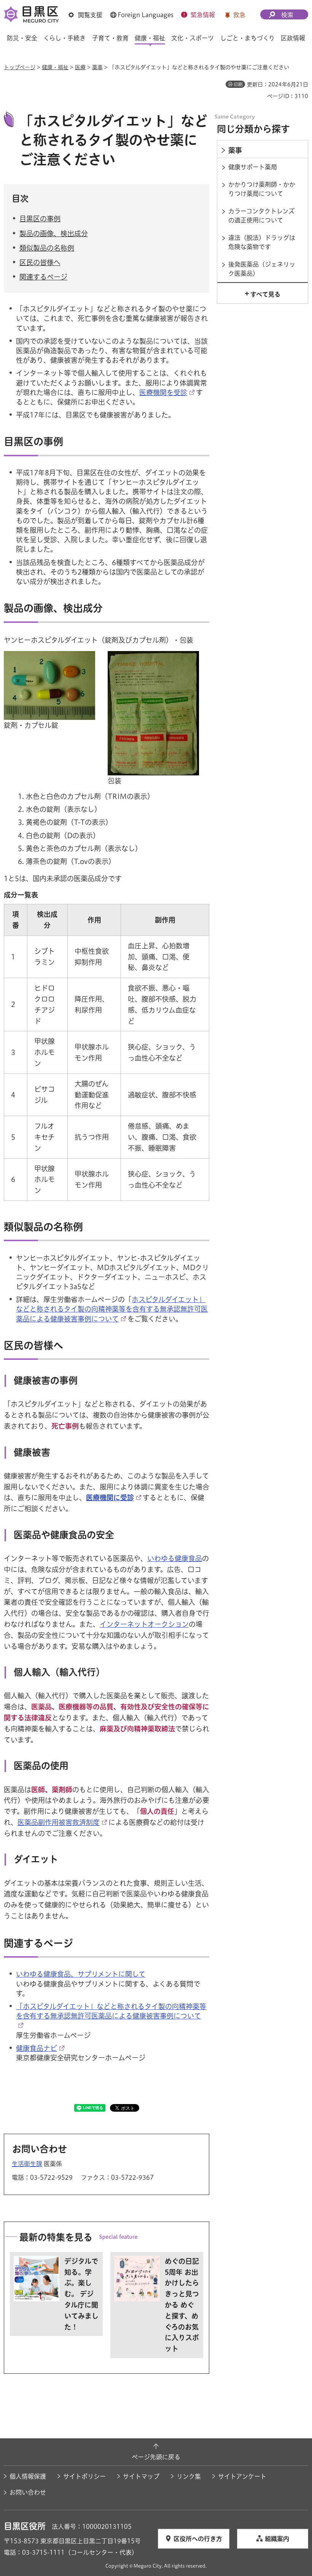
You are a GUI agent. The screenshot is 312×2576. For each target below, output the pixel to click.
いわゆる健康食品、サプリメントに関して (81, 1974)
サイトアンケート (242, 2476)
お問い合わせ (28, 2492)
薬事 (97, 67)
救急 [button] (239, 15)
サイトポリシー (84, 2476)
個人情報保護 (28, 2476)
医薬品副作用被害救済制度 (59, 1822)
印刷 (238, 84)
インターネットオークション (144, 1624)
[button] (85, 15)
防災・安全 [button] (22, 38)
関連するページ (43, 277)
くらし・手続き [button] (64, 38)
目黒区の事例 (40, 219)
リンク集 (189, 2476)
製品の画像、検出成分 (54, 233)
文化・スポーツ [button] (193, 38)
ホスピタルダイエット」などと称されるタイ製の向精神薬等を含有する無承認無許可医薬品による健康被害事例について (112, 1309)
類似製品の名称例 (47, 248)
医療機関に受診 (110, 1498)
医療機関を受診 (163, 392)
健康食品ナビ (37, 2048)
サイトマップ (141, 2476)
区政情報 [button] (293, 38)
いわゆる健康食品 (175, 1558)
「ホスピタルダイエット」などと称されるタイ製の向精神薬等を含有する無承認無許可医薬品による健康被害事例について (111, 2011)
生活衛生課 (27, 2164)
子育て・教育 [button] (110, 38)
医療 (80, 67)
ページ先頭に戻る (156, 2457)
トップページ (20, 67)
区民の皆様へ (40, 262)
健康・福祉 (55, 67)
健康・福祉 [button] (150, 38)
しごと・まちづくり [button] (248, 38)
